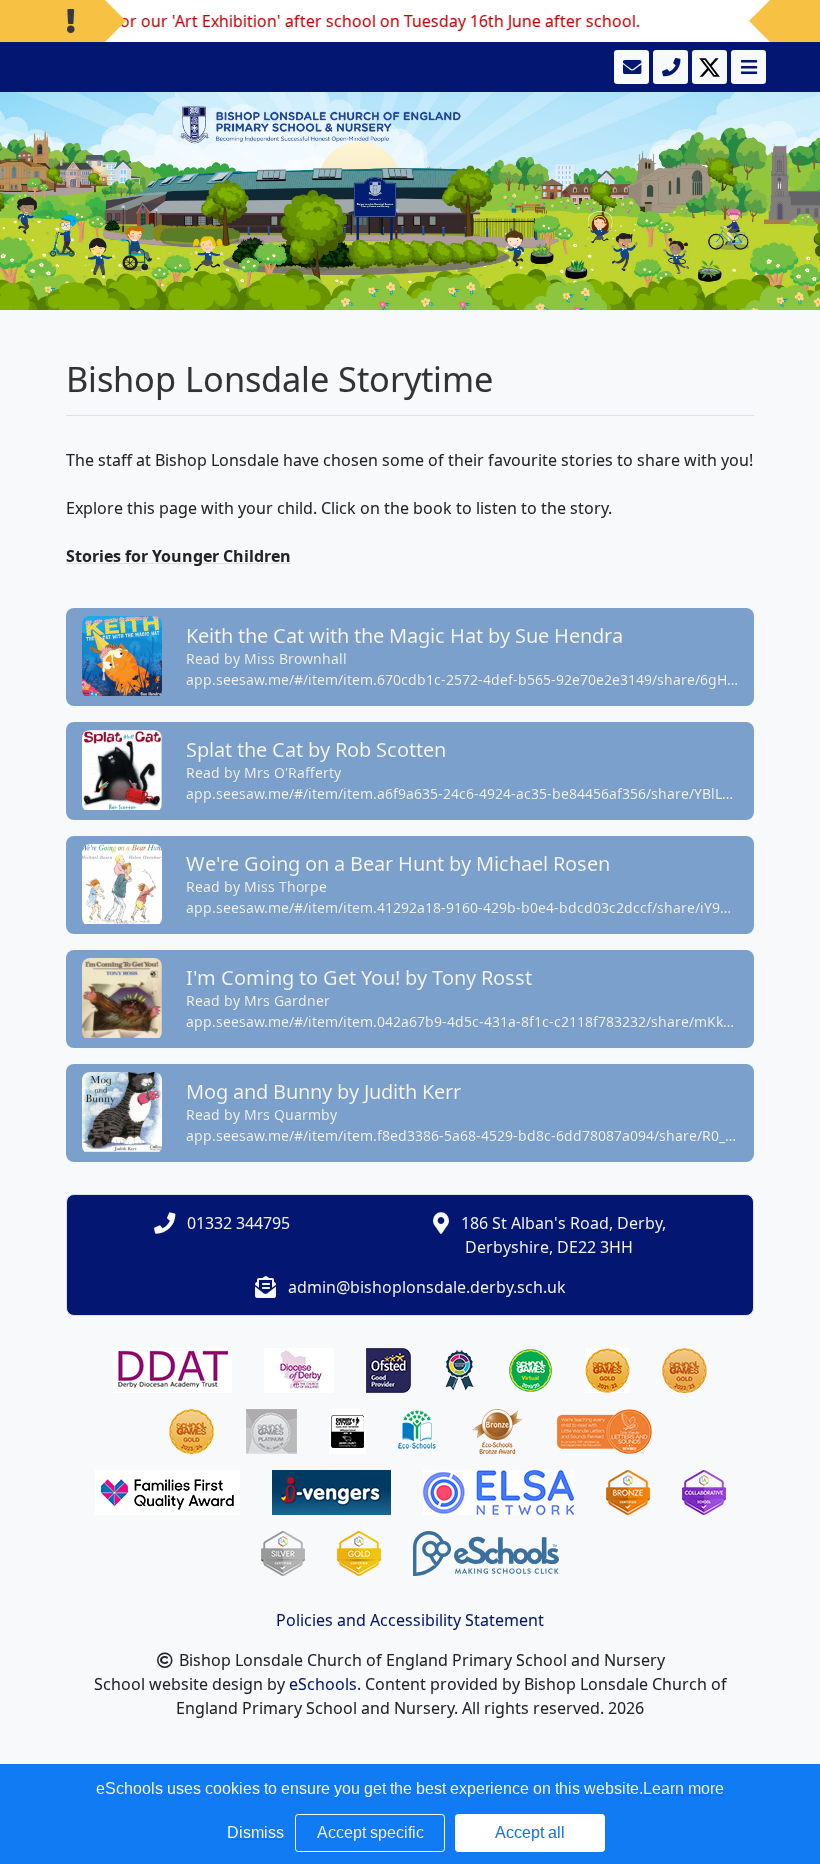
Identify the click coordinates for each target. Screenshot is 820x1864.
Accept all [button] (530, 1832)
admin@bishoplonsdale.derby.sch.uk (427, 1287)
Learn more (683, 1788)
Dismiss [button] (255, 1832)
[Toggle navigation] (746, 67)
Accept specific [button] (370, 1832)
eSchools (323, 1684)
